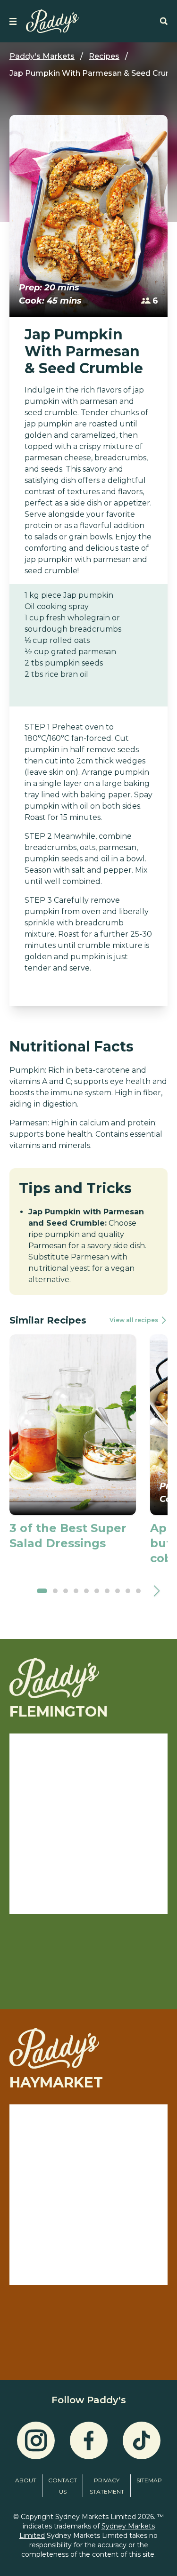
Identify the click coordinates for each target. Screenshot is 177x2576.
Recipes (104, 56)
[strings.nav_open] (13, 21)
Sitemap (149, 2480)
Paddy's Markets (42, 56)
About (26, 2480)
